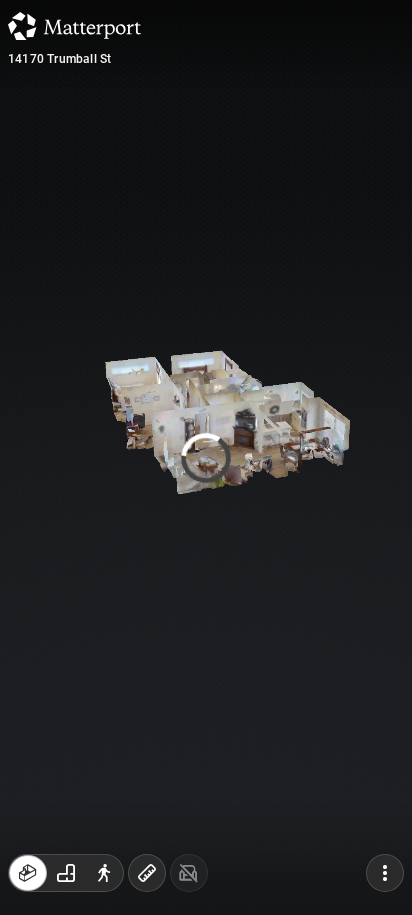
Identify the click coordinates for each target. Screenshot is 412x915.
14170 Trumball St (59, 59)
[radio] (28, 873)
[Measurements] (147, 873)
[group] (66, 873)
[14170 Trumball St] (206, 457)
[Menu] (385, 873)
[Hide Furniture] (189, 873)
